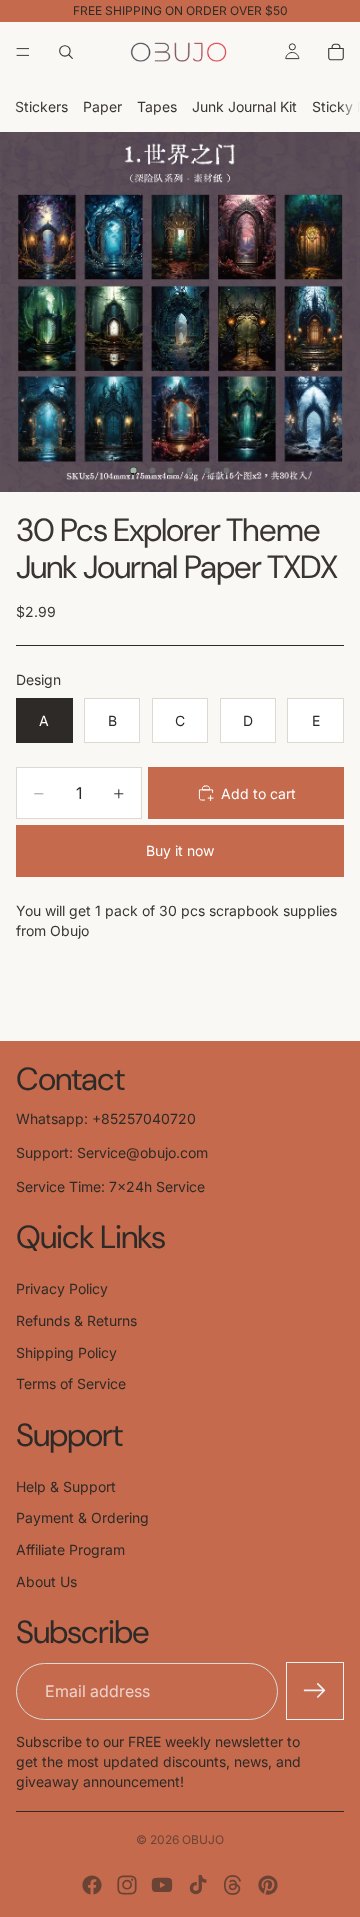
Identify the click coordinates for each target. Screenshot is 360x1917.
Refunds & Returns (76, 1320)
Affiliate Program (70, 1549)
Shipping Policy (66, 1352)
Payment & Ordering (82, 1517)
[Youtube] (162, 1885)
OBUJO (203, 1839)
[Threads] (233, 1885)
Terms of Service (71, 1383)
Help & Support (66, 1486)
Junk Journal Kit (244, 106)
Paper (102, 106)
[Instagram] (127, 1885)
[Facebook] (92, 1885)
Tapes (157, 106)
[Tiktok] (198, 1885)
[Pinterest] (268, 1885)
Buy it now (180, 850)
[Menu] (23, 52)
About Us (46, 1581)
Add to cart (258, 793)
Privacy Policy (62, 1288)
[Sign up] (315, 1691)
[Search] (66, 52)
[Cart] (336, 52)
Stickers (41, 106)
